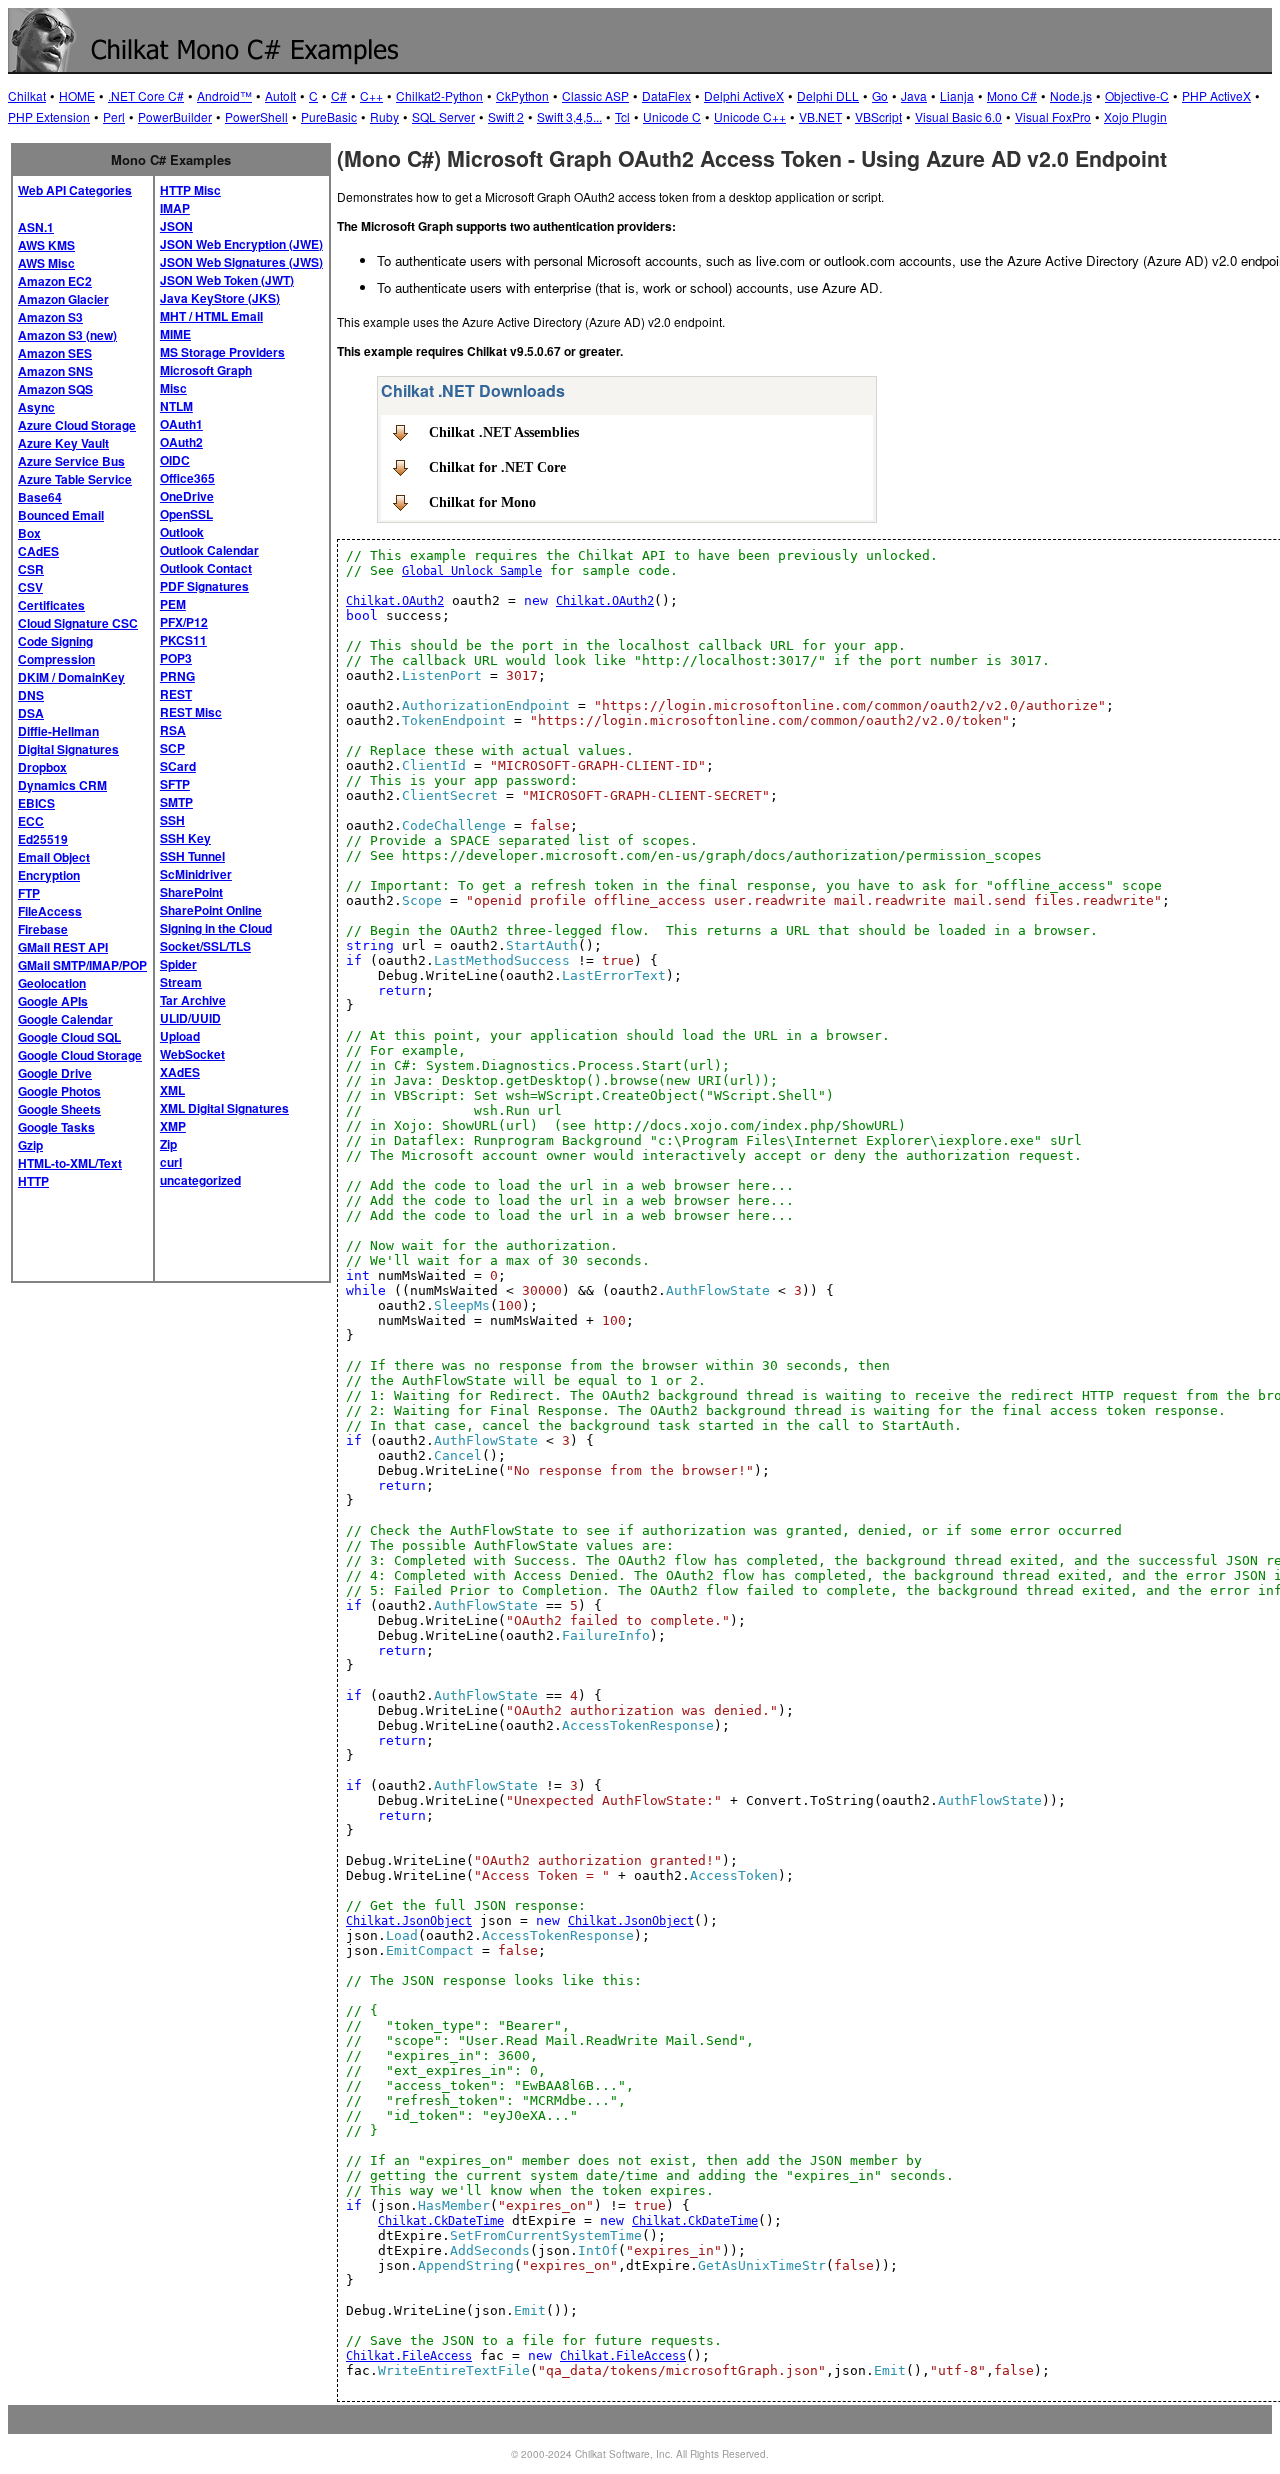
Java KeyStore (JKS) (220, 298)
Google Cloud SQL (69, 1037)
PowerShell (256, 116)
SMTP (176, 802)
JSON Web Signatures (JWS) (241, 262)
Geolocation (52, 983)
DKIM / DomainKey (71, 677)
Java (914, 95)
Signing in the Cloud (216, 928)
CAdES (38, 551)
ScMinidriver (196, 874)
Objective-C (1137, 95)
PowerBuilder (175, 116)
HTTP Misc (190, 190)
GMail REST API (63, 947)
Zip (168, 1144)
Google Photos (59, 1091)
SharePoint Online (211, 910)
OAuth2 (181, 442)
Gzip (30, 1145)
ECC (31, 821)
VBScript (878, 116)
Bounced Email (61, 515)
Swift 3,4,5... (569, 116)
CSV (30, 587)
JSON (176, 226)
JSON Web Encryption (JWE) (241, 244)
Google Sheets (59, 1109)
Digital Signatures (68, 749)
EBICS (36, 803)
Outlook (182, 532)
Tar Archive (193, 1000)
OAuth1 (181, 424)
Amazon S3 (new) (67, 335)
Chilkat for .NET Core (497, 467)
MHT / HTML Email (211, 316)
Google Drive (55, 1073)
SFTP (175, 784)
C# (339, 95)
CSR (31, 569)
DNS (31, 695)
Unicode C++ (750, 116)
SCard (178, 766)
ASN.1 (36, 227)
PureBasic (329, 116)
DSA (31, 713)
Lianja (957, 95)
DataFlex (666, 95)
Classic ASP (595, 95)
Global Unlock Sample (472, 571)
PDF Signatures (204, 586)
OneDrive (187, 496)
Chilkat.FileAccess (409, 2356)
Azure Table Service (75, 479)
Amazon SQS (55, 389)
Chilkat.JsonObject (409, 1921)
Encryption (49, 875)
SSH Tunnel (192, 856)
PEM (173, 604)
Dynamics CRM (62, 785)
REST (176, 694)
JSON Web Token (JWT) (227, 280)
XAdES (180, 1072)
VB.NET (820, 116)
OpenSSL (186, 514)
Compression (56, 659)
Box (29, 533)
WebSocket (192, 1054)
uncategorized (200, 1180)
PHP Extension (49, 116)
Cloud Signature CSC (78, 623)
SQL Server (443, 116)
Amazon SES (55, 353)
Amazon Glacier (63, 299)
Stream (181, 982)
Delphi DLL (828, 95)
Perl (114, 116)
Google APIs (53, 1001)
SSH (172, 820)
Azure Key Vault (63, 443)
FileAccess (50, 911)
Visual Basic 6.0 (958, 116)
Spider (178, 964)
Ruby (384, 116)
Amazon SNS (55, 371)
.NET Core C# (146, 95)
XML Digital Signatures (224, 1108)
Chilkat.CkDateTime (441, 2221)
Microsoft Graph (206, 370)
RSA (173, 730)
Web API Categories (75, 190)
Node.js (1071, 95)
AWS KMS (46, 245)
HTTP (33, 1181)
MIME (175, 334)
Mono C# (1012, 95)
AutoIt (280, 95)
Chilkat (27, 95)
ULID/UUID (190, 1018)
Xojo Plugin (1135, 116)
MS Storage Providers (222, 352)
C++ (371, 95)
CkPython (522, 95)
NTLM (176, 406)
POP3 (176, 658)
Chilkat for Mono (482, 502)
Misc (173, 388)
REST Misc (191, 712)
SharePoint (191, 892)
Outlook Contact (206, 568)
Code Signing (55, 641)
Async (36, 407)
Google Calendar (65, 1019)
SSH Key (185, 838)
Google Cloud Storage (80, 1055)
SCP (172, 748)
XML (172, 1090)
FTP (29, 893)
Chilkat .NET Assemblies (504, 432)
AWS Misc (46, 263)
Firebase (43, 929)
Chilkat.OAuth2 (395, 601)
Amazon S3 (50, 317)
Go (880, 95)
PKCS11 (183, 640)
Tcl (622, 116)
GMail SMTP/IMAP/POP (82, 965)
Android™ (224, 95)
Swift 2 (506, 116)
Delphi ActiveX (744, 95)
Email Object (54, 857)
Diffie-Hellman (58, 731)
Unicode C (672, 116)
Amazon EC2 (55, 281)
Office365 (187, 478)
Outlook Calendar (209, 550)
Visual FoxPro (1053, 116)
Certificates (51, 605)
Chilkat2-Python (439, 95)
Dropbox (42, 767)
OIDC (175, 460)
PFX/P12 (184, 622)
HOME (77, 95)
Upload (180, 1036)
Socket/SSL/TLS (205, 946)
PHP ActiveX (1216, 95)
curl (171, 1162)
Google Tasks (56, 1127)
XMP (173, 1126)
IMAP (175, 208)
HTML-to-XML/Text (70, 1163)
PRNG (177, 676)
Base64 (40, 497)
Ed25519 (43, 839)
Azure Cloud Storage (77, 425)
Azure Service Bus (71, 461)
